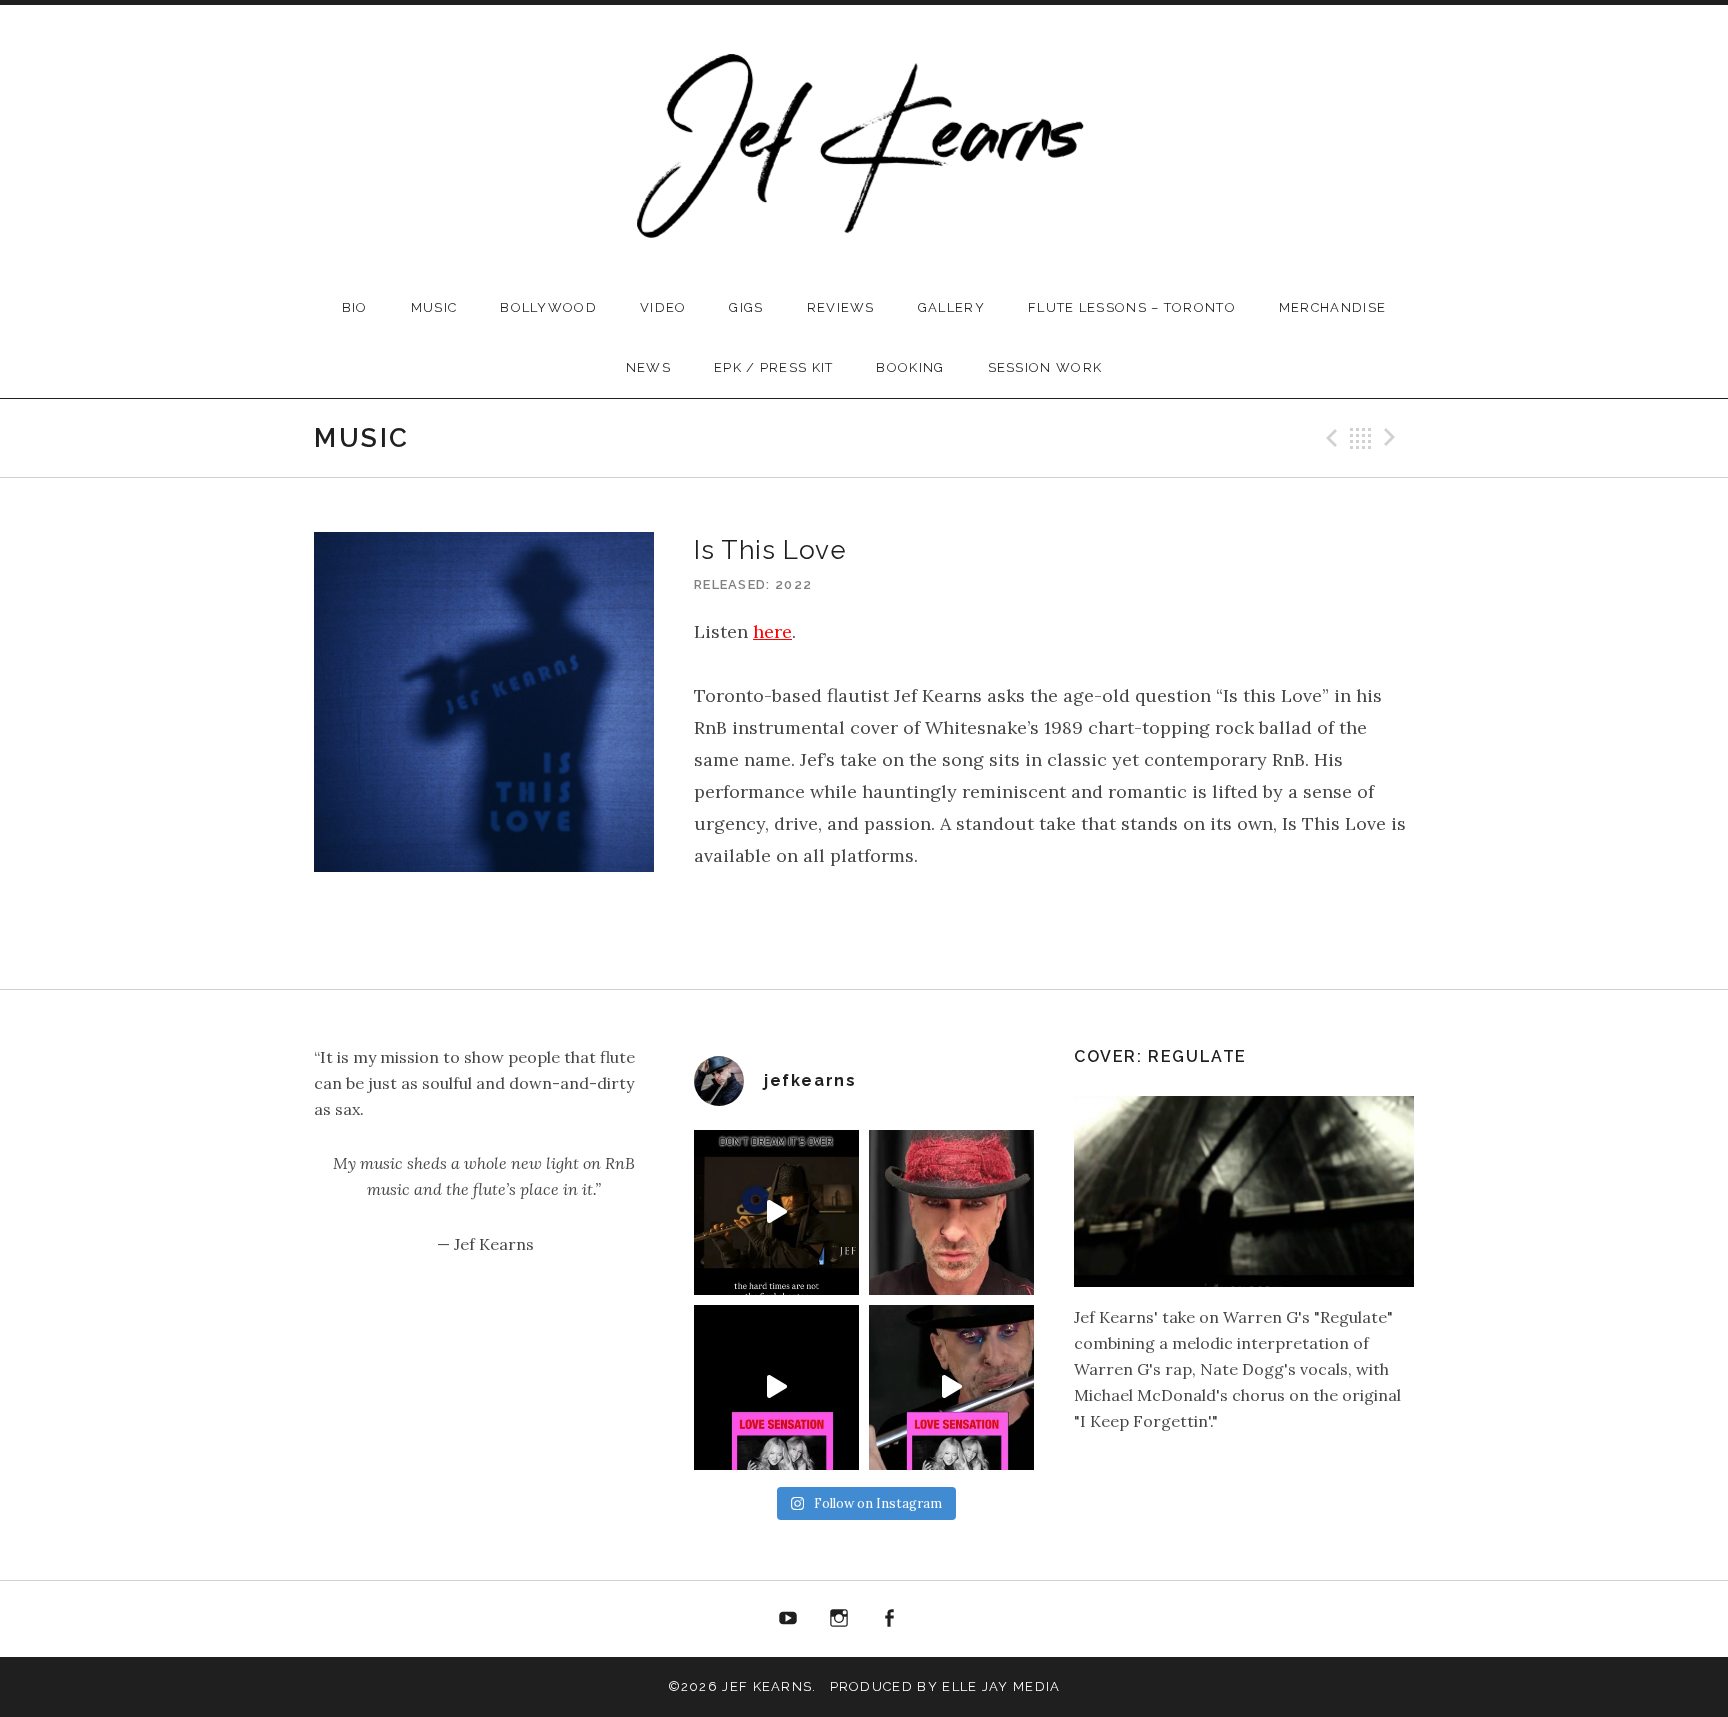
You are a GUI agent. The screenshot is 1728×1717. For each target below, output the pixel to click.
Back (1361, 438)
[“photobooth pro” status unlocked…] (951, 1212)
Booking (910, 367)
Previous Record (1329, 438)
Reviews (841, 307)
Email (940, 1619)
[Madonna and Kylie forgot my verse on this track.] (776, 1387)
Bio (355, 307)
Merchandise (1332, 307)
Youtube (788, 1619)
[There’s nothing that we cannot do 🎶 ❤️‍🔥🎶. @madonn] (951, 1387)
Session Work (1045, 367)
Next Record (1393, 438)
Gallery (951, 307)
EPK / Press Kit (774, 367)
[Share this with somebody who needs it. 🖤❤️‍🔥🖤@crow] (776, 1212)
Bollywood (548, 307)
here (772, 631)
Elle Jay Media (1001, 1686)
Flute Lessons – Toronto (1132, 307)
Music (434, 307)
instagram (839, 1619)
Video (663, 307)
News (648, 367)
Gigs (746, 307)
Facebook (890, 1619)
